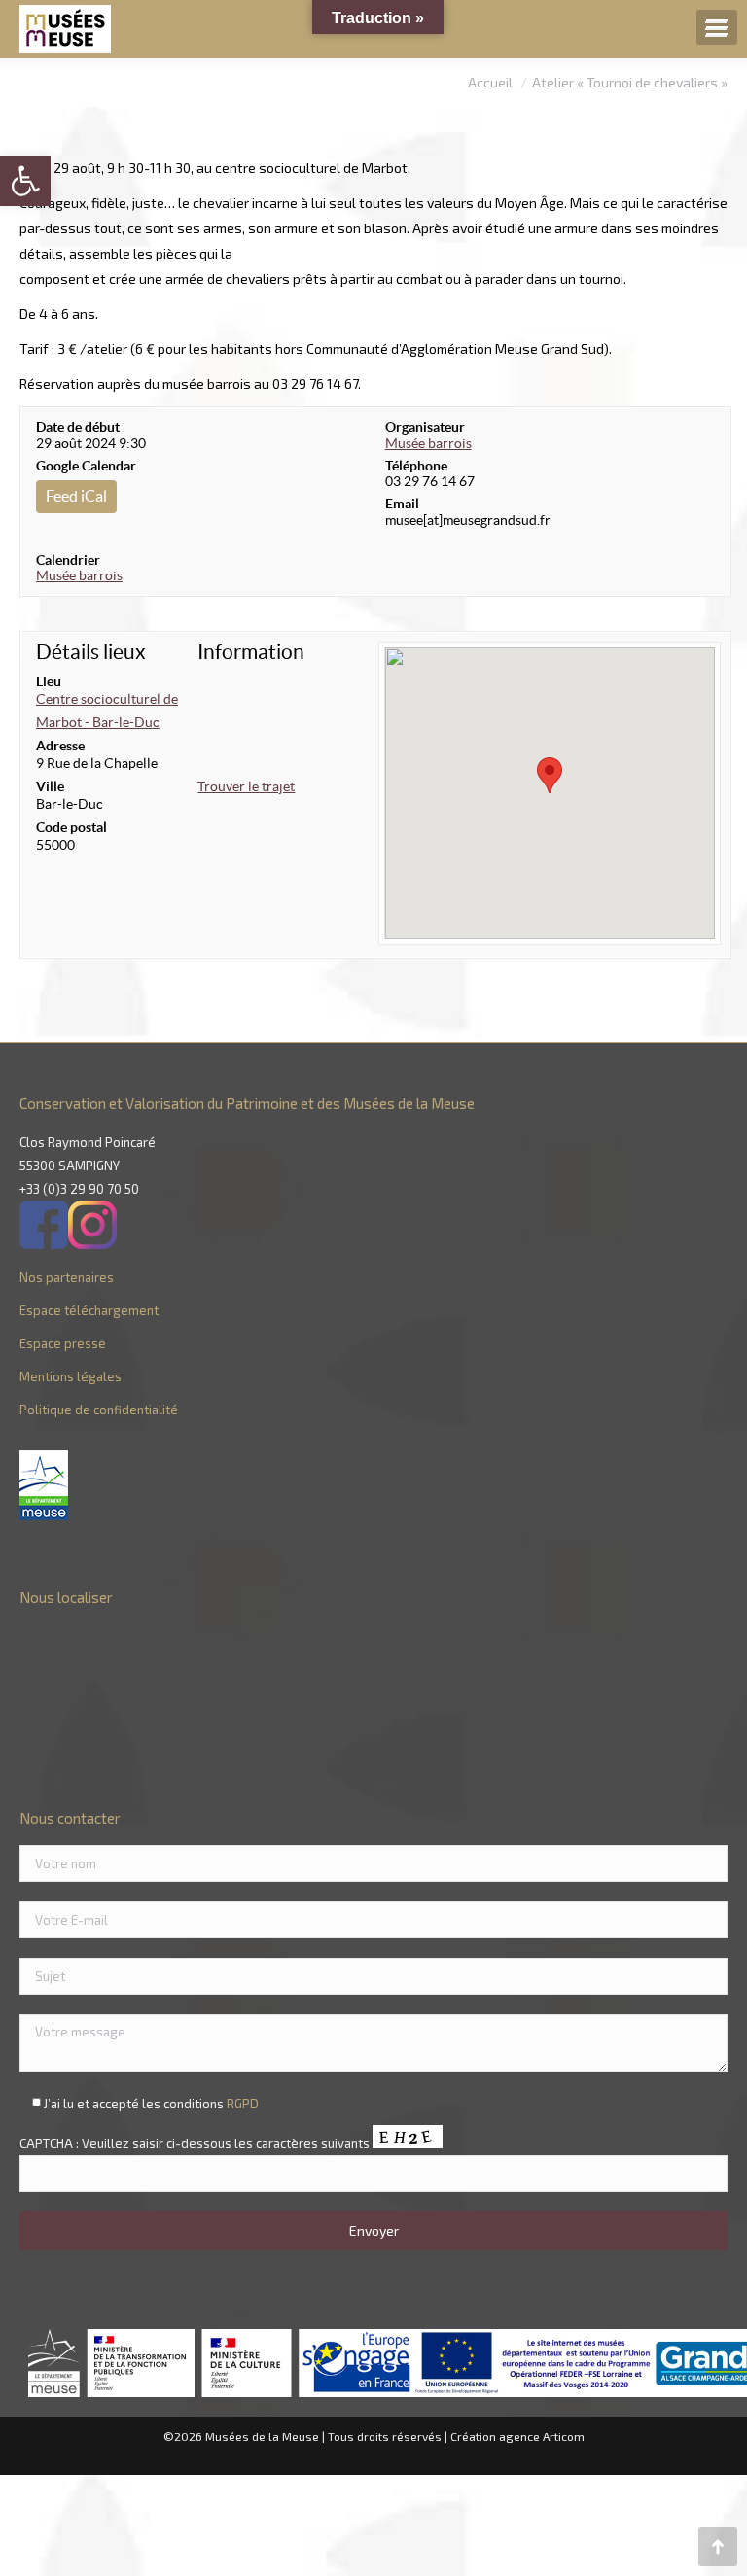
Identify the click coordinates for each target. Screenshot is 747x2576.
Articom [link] (564, 2436)
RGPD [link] (243, 2104)
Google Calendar (86, 466)
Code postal (71, 827)
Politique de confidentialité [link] (99, 1410)
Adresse (60, 746)
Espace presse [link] (63, 1343)
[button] (550, 775)
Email (402, 504)
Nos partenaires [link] (67, 1277)
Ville (50, 786)
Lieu (49, 681)
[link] (25, 181)
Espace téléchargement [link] (89, 1310)
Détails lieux (91, 652)
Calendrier (68, 560)
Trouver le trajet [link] (246, 786)
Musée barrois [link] (79, 575)
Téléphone (416, 466)
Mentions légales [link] (71, 1376)
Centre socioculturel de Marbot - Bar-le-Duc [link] (107, 711)
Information (251, 652)
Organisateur (425, 427)
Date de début (78, 427)
